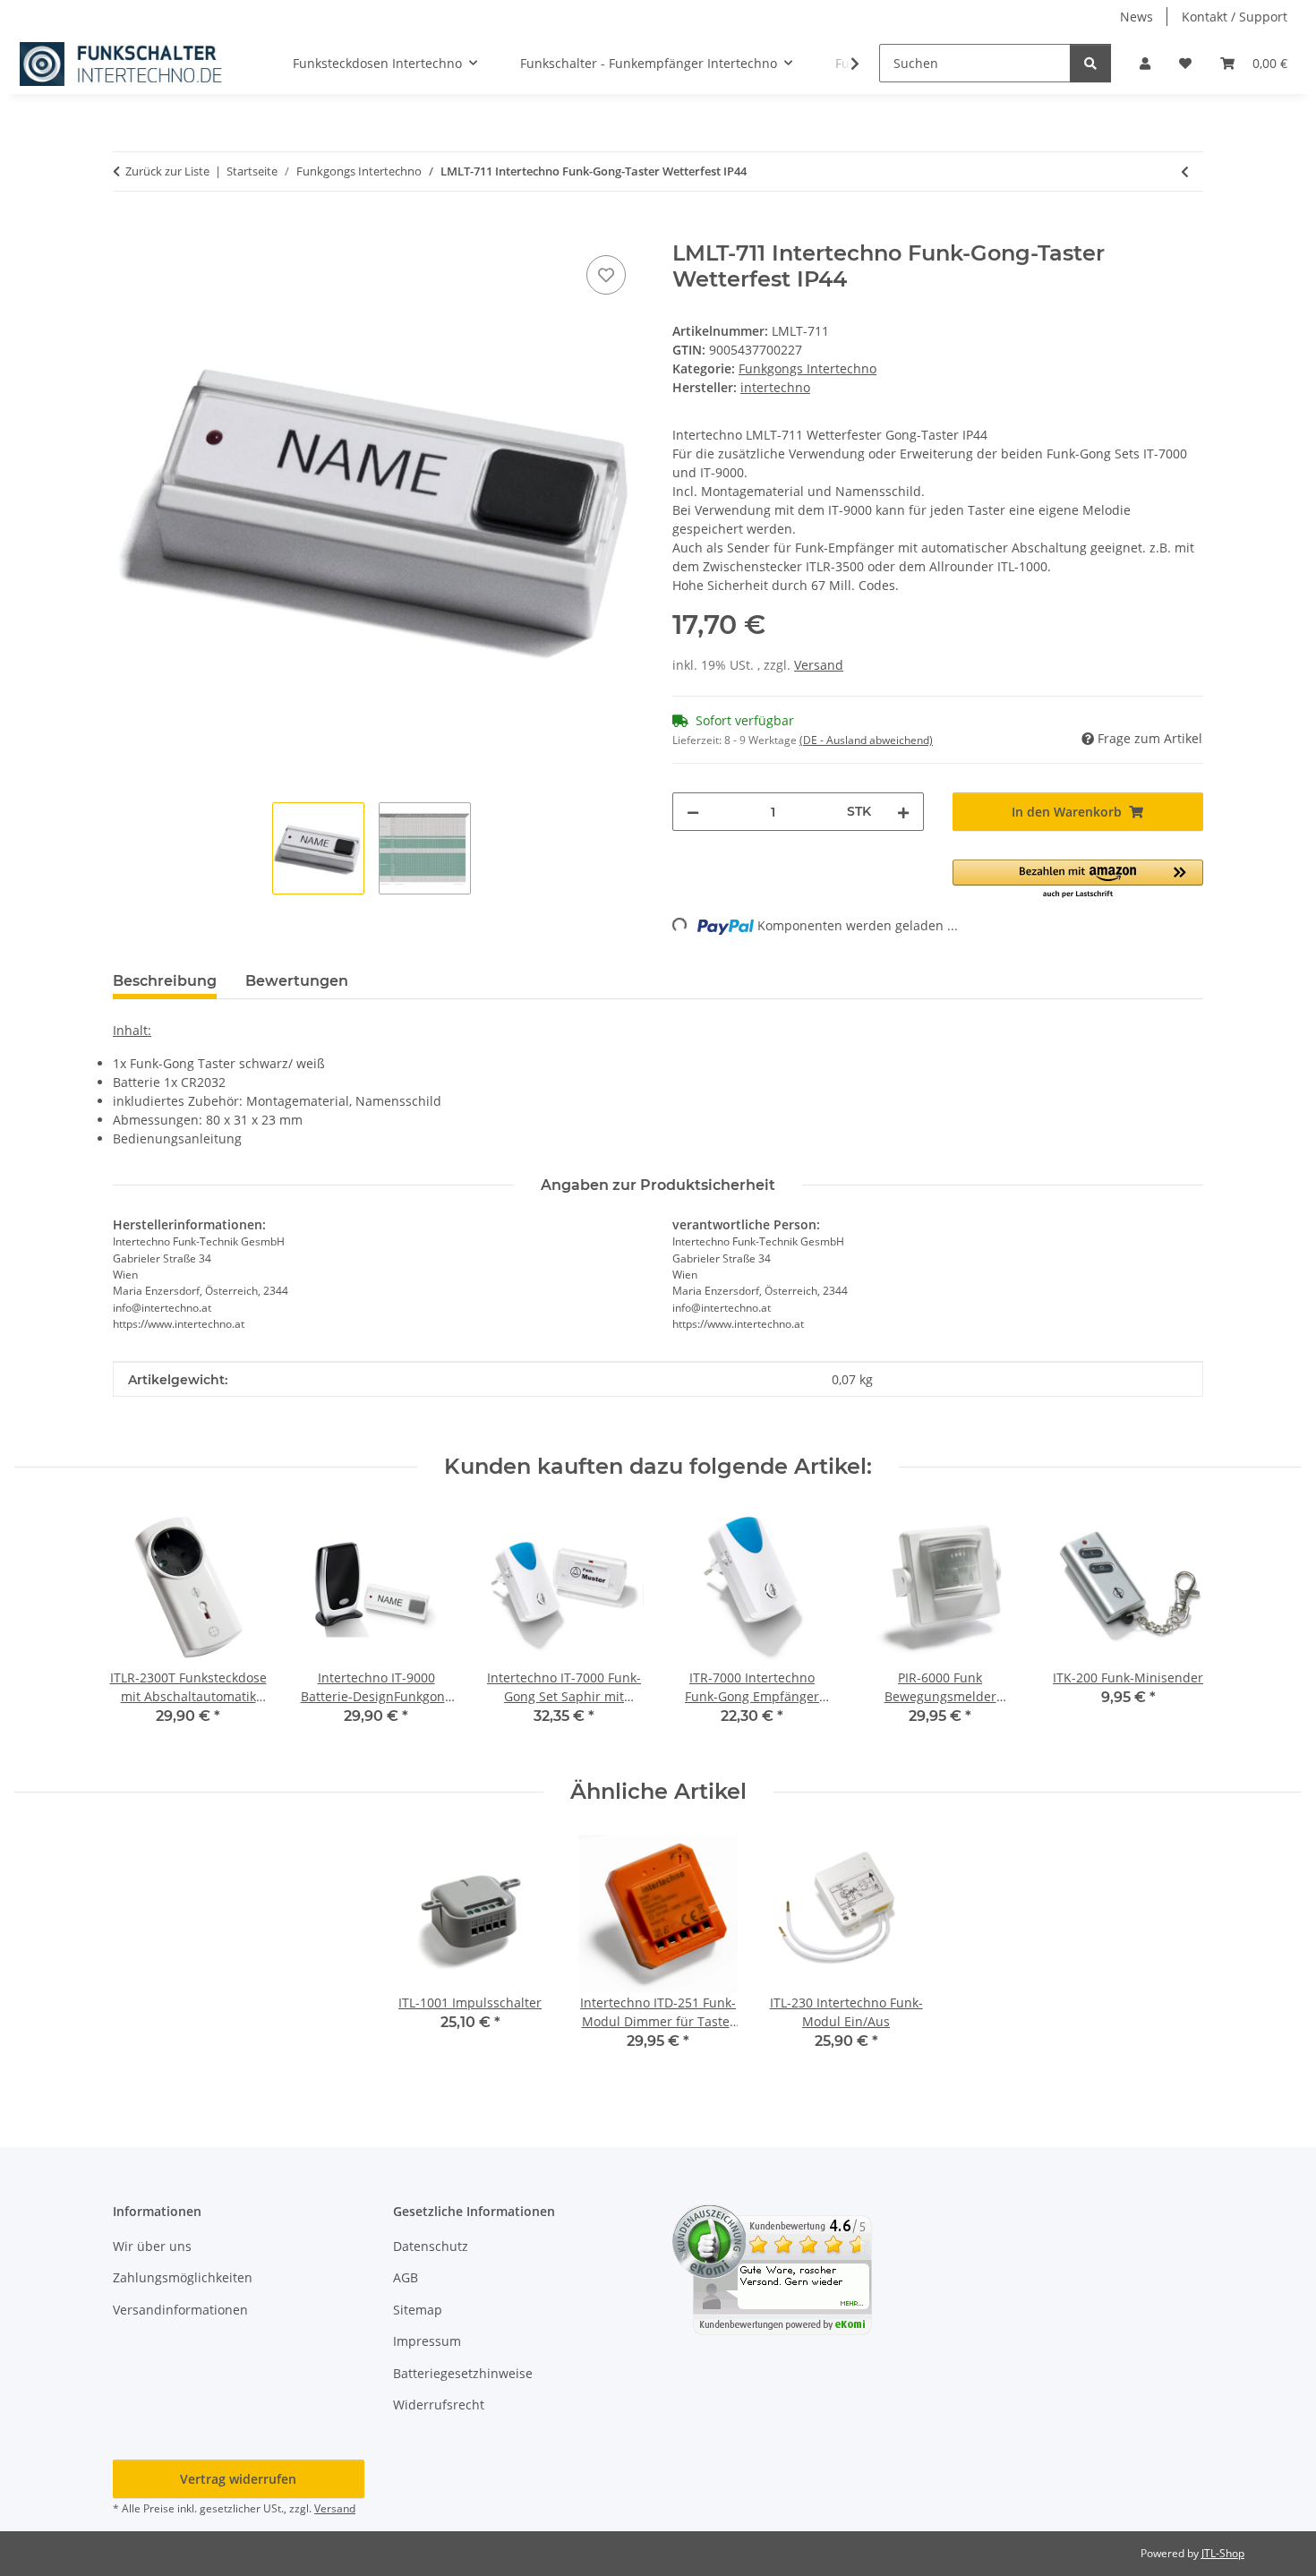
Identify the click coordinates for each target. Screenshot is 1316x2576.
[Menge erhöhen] (903, 812)
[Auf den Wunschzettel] (606, 275)
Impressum (427, 2341)
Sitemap (418, 2310)
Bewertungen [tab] (297, 981)
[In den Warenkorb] (127, 231)
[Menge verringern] (693, 812)
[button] (1145, 63)
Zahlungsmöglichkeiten (183, 2277)
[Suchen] (1090, 63)
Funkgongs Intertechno (808, 368)
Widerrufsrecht (439, 2405)
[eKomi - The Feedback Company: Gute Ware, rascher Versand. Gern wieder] (772, 2268)
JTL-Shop (1223, 2553)
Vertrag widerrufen (238, 2479)
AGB (406, 2277)
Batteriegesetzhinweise (463, 2373)
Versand (819, 665)
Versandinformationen (180, 2310)
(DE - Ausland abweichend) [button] (866, 740)
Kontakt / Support (1235, 17)
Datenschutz (431, 2246)
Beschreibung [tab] (165, 981)
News (1137, 17)
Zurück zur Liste (167, 171)
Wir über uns (152, 2246)
